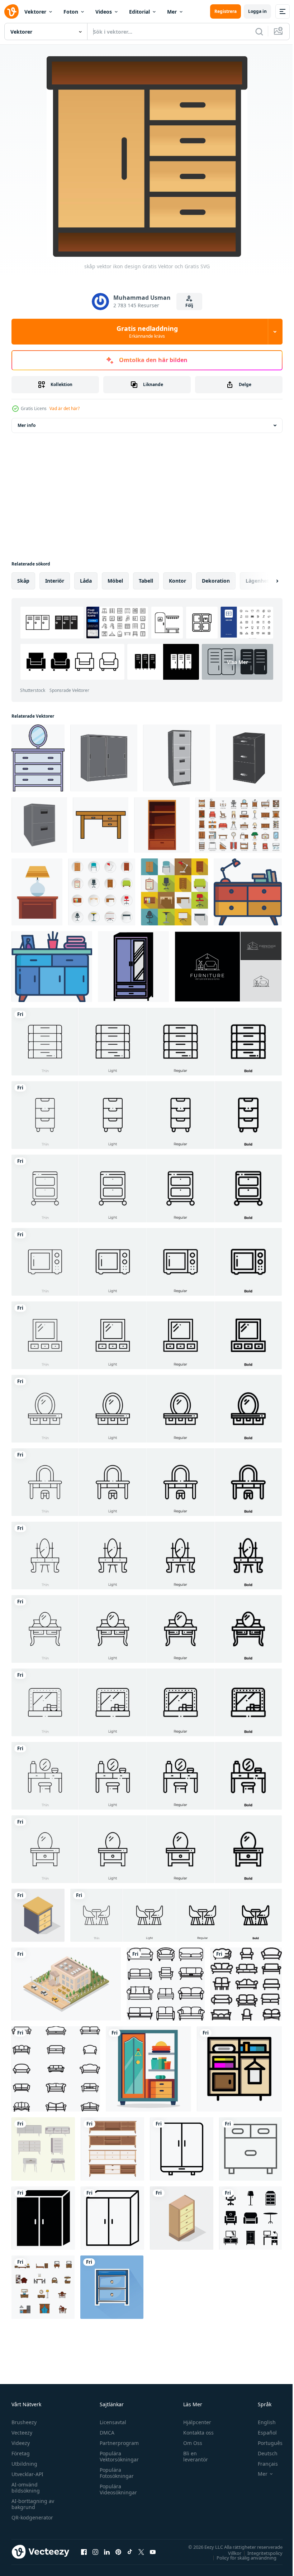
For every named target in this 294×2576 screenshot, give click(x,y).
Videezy (21, 2443)
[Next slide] (266, 581)
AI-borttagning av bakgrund (33, 2504)
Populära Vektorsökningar (117, 2456)
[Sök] (259, 32)
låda (86, 581)
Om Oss (189, 2443)
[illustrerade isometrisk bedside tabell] (38, 1915)
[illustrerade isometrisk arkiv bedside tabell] (182, 2218)
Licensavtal (111, 2422)
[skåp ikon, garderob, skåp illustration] (250, 2149)
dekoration (216, 581)
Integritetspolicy (260, 2553)
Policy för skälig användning (241, 2557)
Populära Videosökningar (117, 2489)
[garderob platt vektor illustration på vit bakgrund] (148, 2069)
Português (265, 2443)
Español (262, 2433)
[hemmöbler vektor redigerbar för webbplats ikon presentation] (43, 2287)
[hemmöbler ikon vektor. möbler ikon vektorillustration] (250, 2218)
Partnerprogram (117, 2443)
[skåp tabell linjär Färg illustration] (248, 892)
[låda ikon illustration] (38, 758)
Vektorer (35, 12)
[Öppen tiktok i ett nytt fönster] (130, 2552)
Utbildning (24, 2464)
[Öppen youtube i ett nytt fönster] (153, 2552)
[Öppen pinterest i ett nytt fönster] (118, 2552)
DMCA (105, 2433)
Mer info (27, 425)
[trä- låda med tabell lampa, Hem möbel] (37, 892)
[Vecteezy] (11, 11)
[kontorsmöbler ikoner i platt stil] (102, 892)
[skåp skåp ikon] (104, 758)
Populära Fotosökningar (115, 2473)
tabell (146, 581)
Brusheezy (24, 2422)
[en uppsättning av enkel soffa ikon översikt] (166, 1984)
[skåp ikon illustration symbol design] (133, 967)
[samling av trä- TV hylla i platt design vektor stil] (112, 2149)
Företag (21, 2453)
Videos (104, 12)
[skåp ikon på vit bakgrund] (182, 2149)
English (261, 2422)
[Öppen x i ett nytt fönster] (141, 2552)
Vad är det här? (65, 408)
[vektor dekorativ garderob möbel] (43, 2149)
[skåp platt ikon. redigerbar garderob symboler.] (239, 2069)
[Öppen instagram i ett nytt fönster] (95, 2552)
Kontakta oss (195, 2433)
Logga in (257, 11)
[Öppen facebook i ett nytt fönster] (84, 2552)
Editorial (139, 12)
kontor (177, 581)
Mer (172, 12)
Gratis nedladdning (147, 332)
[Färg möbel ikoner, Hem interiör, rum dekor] (239, 825)
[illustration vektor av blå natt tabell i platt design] (112, 2287)
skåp (23, 581)
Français (262, 2464)
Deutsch (262, 2453)
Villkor (229, 2553)
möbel (115, 581)
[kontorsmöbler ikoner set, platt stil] (174, 892)
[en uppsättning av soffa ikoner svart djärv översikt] (246, 1984)
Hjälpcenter (194, 2422)
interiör (55, 581)
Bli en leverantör (192, 2456)
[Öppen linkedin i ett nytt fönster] (107, 2552)
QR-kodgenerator (32, 2517)
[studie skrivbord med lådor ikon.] (101, 825)
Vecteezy (22, 2433)
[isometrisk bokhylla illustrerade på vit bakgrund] (66, 1984)
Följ (189, 305)
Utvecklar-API (27, 2474)
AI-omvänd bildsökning (26, 2488)
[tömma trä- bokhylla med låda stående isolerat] (162, 825)
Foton (71, 12)
